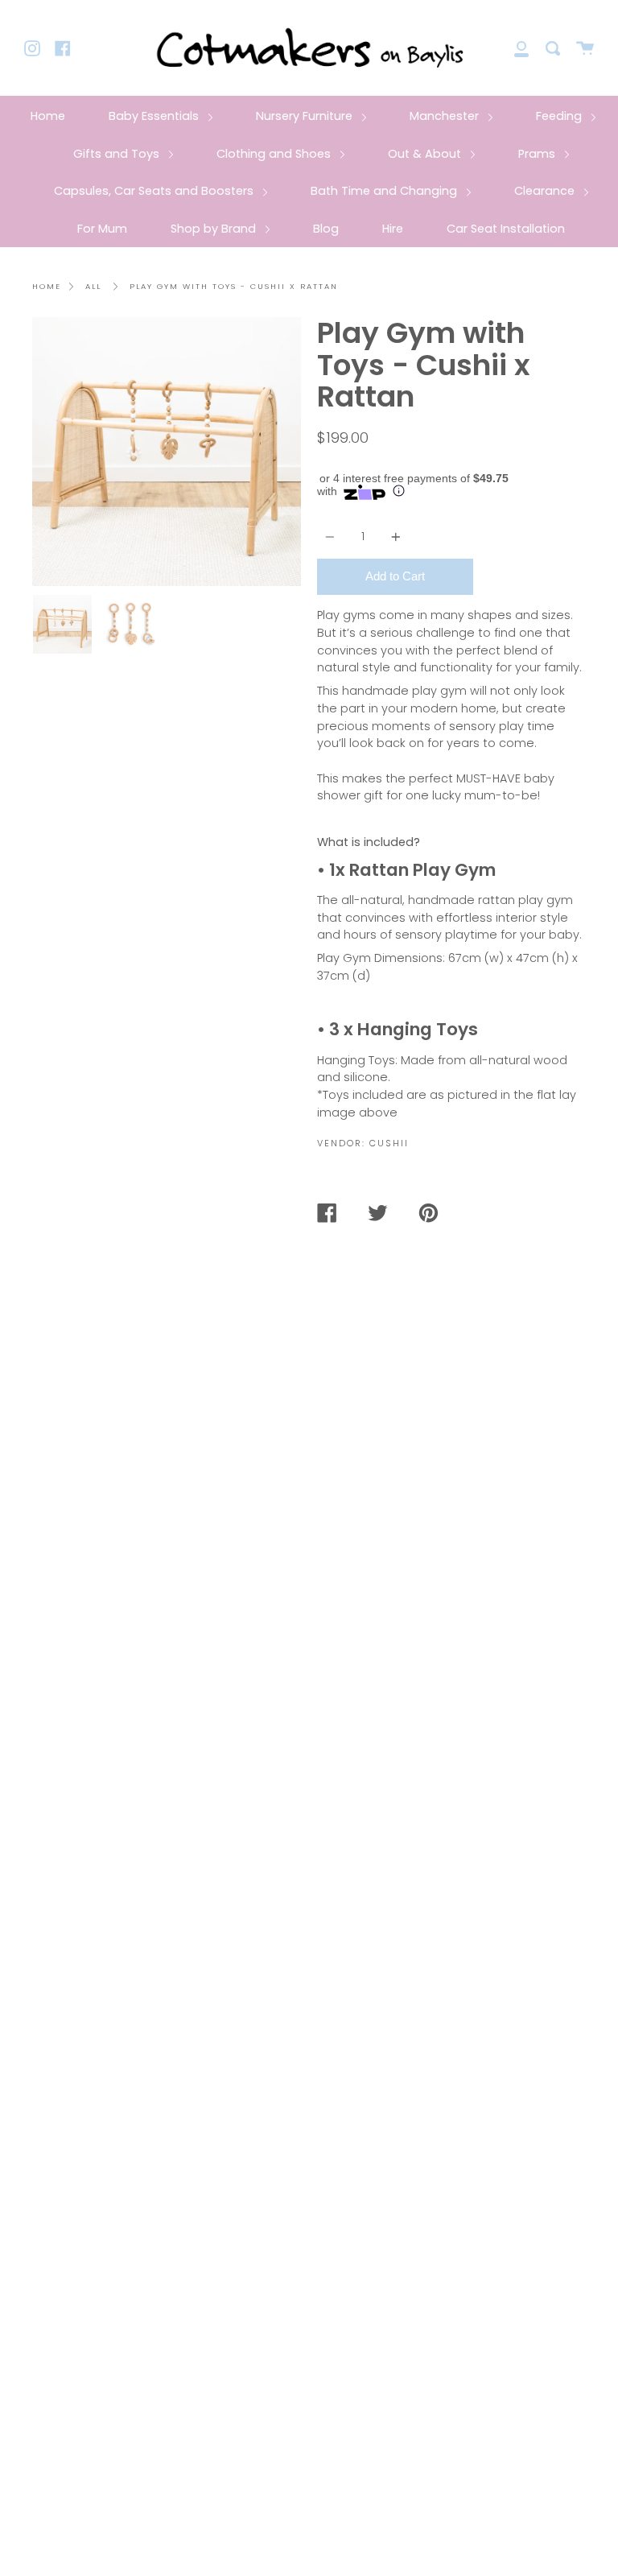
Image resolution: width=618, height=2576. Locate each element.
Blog (326, 229)
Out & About (426, 154)
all (93, 286)
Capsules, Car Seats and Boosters (155, 191)
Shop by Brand (215, 229)
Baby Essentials (155, 116)
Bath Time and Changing (385, 191)
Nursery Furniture (306, 116)
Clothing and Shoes (275, 154)
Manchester (446, 116)
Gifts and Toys (118, 154)
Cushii (389, 1143)
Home (48, 116)
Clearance (546, 191)
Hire (393, 229)
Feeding (560, 116)
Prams (538, 154)
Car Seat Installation (506, 229)
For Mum (102, 229)
